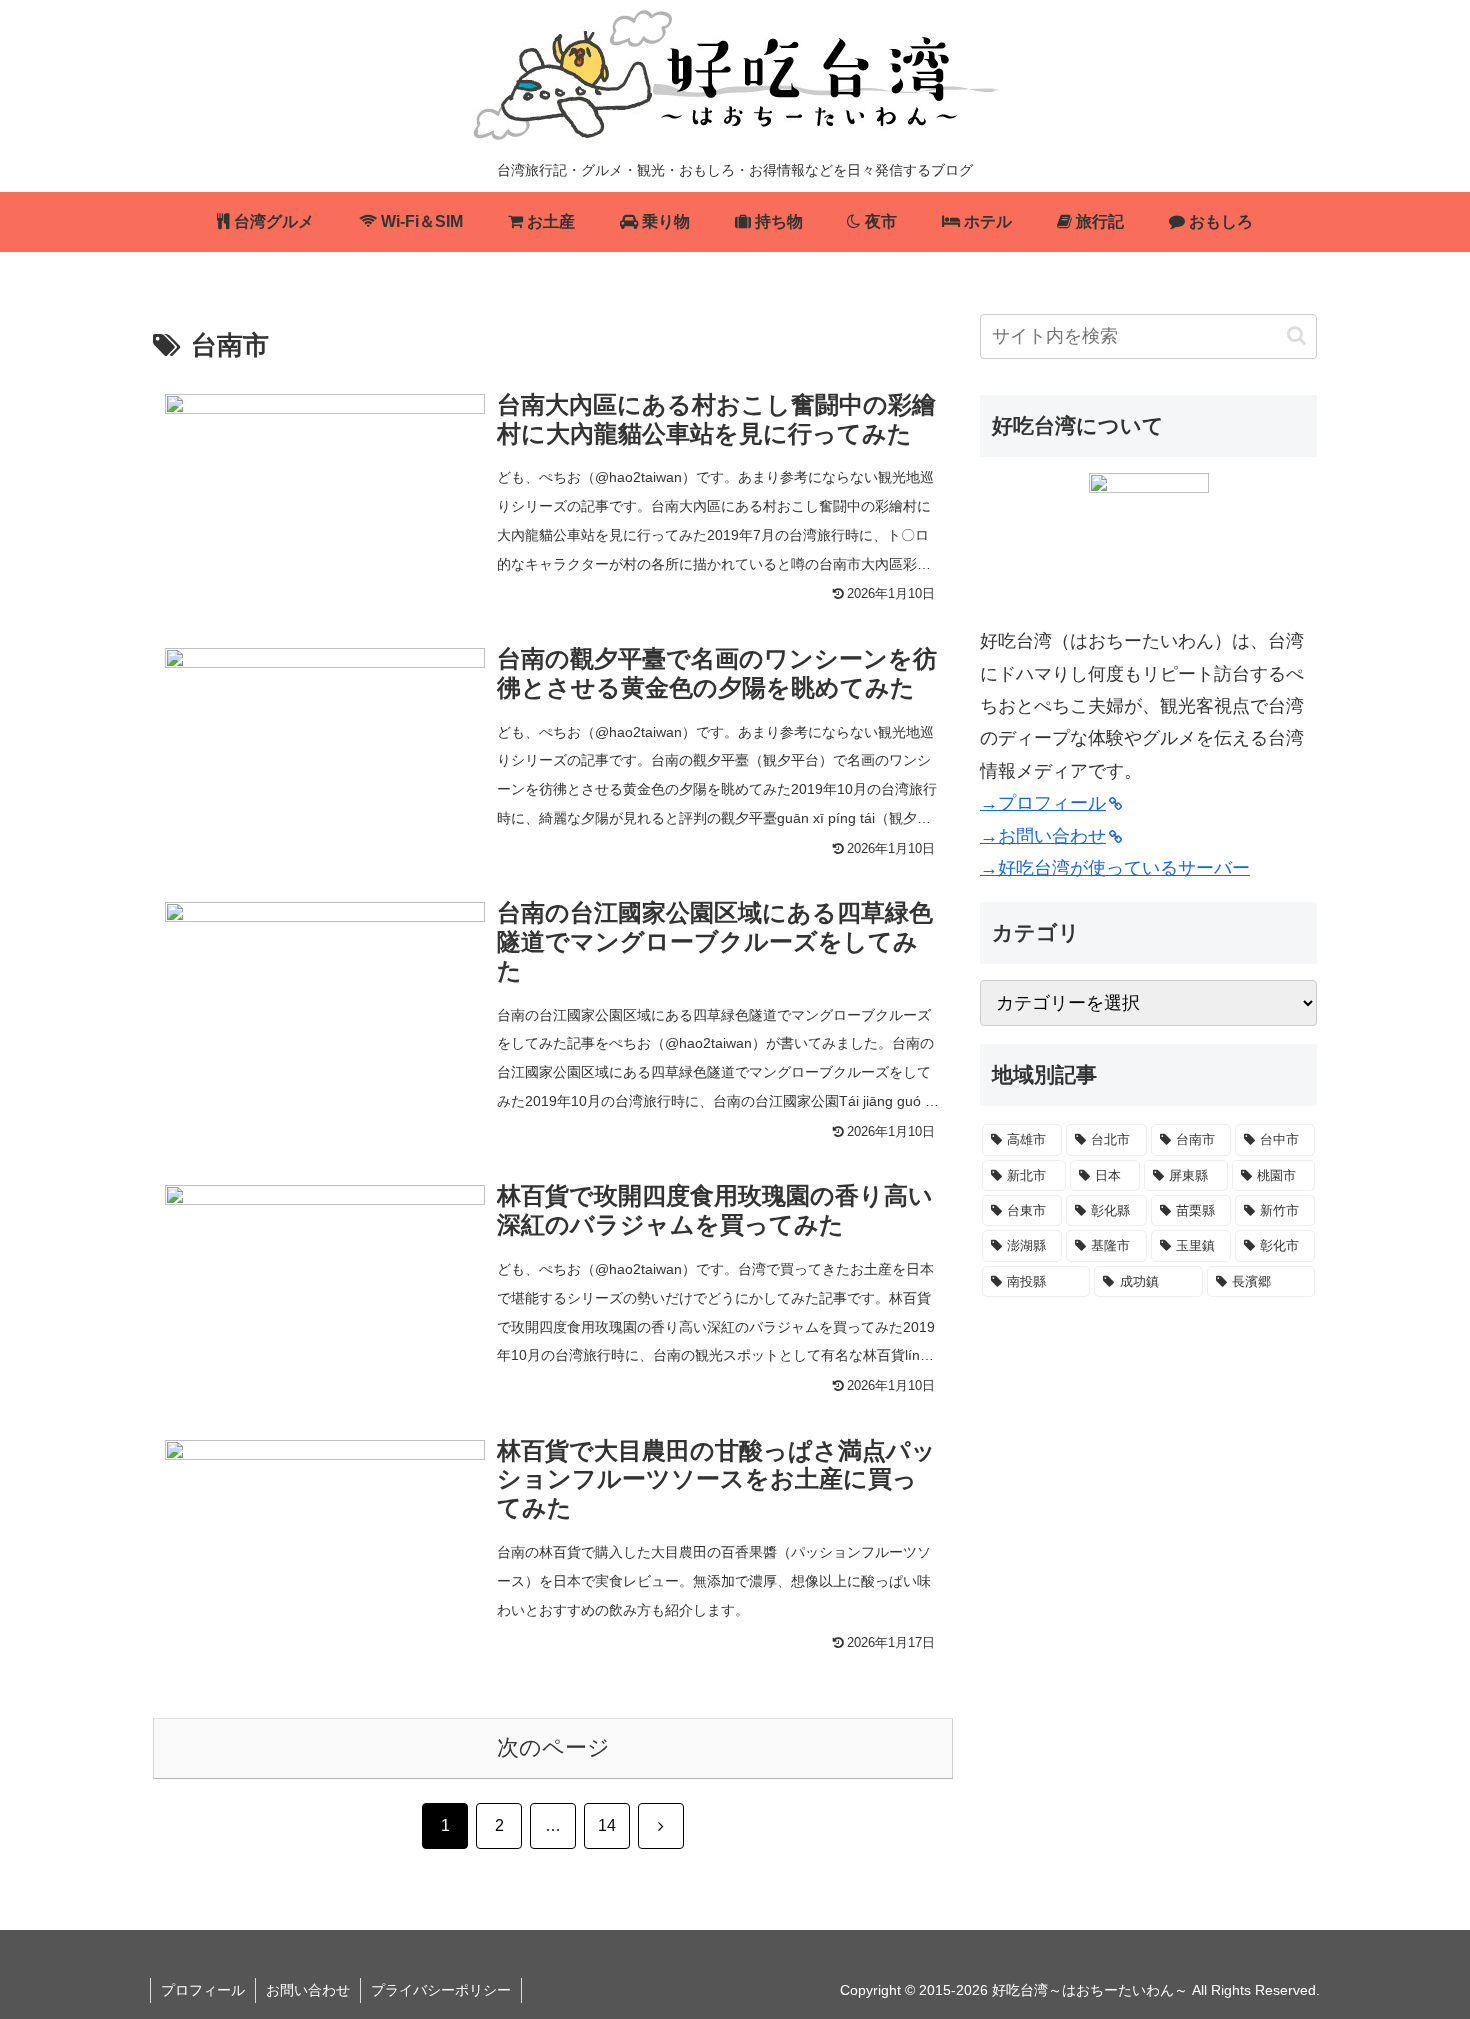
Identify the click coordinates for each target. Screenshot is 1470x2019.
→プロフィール (1043, 803)
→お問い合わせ (1043, 836)
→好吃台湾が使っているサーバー (1115, 868)
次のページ (553, 1747)
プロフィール (203, 1990)
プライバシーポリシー (441, 1990)
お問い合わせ (308, 1990)
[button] (1296, 335)
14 (607, 1825)
